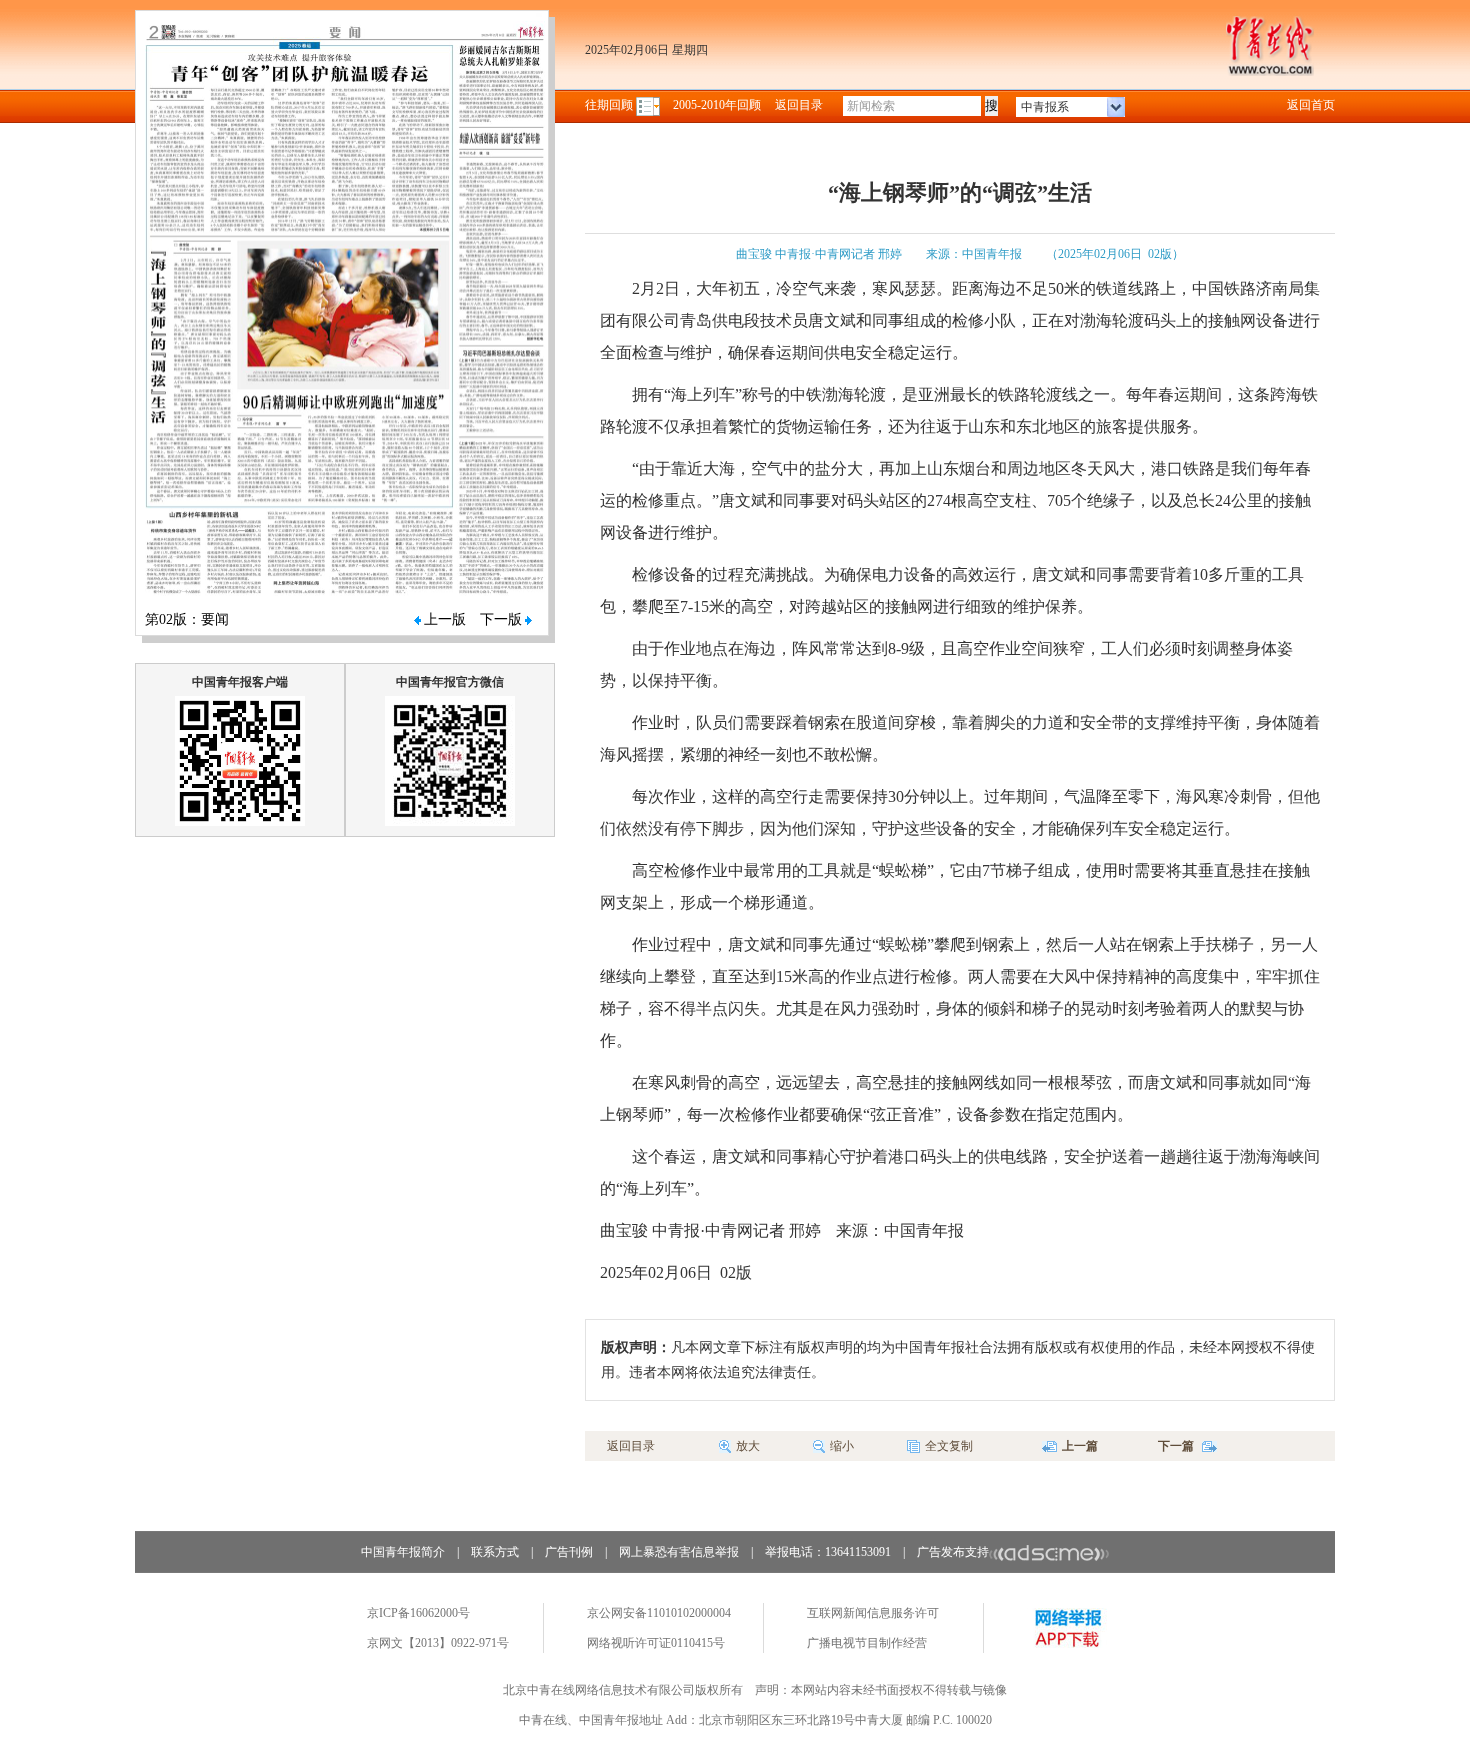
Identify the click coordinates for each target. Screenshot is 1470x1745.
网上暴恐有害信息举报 (679, 1552)
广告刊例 (569, 1552)
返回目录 (799, 105)
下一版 (501, 619)
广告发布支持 (953, 1552)
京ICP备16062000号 (418, 1613)
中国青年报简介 (403, 1552)
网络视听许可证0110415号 (656, 1643)
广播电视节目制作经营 (867, 1643)
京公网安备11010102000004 (659, 1613)
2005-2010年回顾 (717, 105)
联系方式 (495, 1552)
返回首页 (1311, 105)
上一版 (445, 619)
